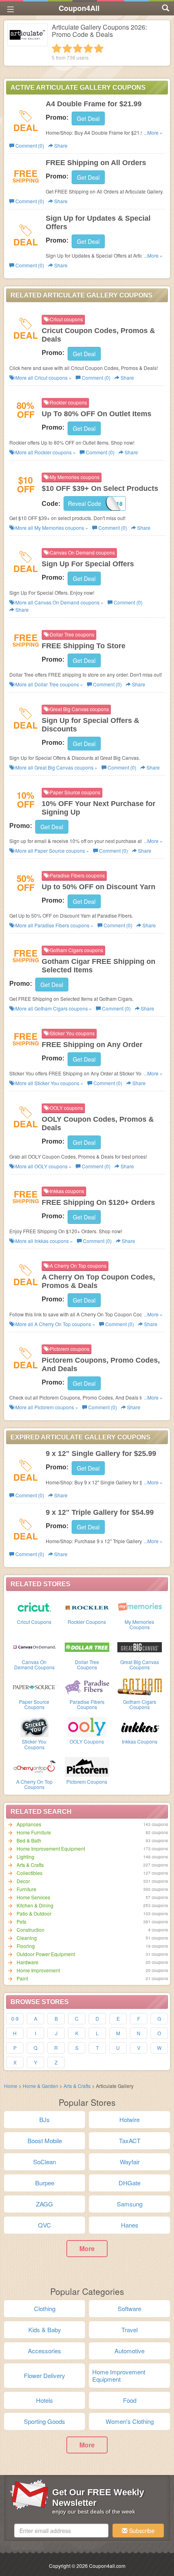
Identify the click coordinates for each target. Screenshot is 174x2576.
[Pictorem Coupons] (87, 1766)
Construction (31, 1930)
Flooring (26, 1946)
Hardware (28, 1962)
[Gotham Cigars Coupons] (140, 1686)
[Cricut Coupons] (34, 1606)
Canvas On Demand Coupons (34, 1664)
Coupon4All (79, 8)
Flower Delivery (45, 2375)
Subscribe (141, 2531)
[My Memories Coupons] (140, 1606)
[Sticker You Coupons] (34, 1726)
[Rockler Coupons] (87, 1606)
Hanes (130, 2225)
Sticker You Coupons (34, 1744)
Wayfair (130, 2162)
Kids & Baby (45, 2330)
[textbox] (61, 2531)
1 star (57, 48)
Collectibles (30, 1873)
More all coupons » (43, 377)
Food (130, 2400)
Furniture (27, 1889)
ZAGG (45, 2204)
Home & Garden (40, 2086)
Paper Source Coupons (34, 1704)
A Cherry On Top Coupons (34, 1784)
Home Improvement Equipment (51, 1848)
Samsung (130, 2204)
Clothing (45, 2308)
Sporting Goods (45, 2421)
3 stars (78, 48)
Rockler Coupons (87, 1622)
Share (60, 145)
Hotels (45, 2400)
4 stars (88, 48)
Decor (23, 1881)
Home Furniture (34, 1832)
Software (129, 2308)
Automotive (129, 2351)
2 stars (67, 48)
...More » (153, 132)
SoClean (45, 2162)
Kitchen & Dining (35, 1905)
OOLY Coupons (87, 1741)
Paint (22, 1978)
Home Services (33, 1897)
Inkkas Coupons (140, 1741)
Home (11, 2086)
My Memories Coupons (139, 1624)
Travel (129, 2330)
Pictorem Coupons (87, 1781)
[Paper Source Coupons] (34, 1686)
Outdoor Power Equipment (46, 1954)
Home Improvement (38, 1970)
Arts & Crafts (30, 1865)
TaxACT (130, 2141)
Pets (21, 1921)
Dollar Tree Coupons (87, 1664)
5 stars (99, 48)
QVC (45, 2225)
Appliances (29, 1824)
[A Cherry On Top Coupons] (34, 1766)
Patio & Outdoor (34, 1913)
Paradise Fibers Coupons (87, 1704)
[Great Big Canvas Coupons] (140, 1647)
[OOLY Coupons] (87, 1726)
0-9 (15, 2018)
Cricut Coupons (34, 1622)
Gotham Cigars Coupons (140, 1704)
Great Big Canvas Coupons (140, 1664)
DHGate (129, 2183)
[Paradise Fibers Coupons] (87, 1686)
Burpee (45, 2183)
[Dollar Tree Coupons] (87, 1647)
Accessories (45, 2351)
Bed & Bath (29, 1840)
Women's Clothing (130, 2421)
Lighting (25, 1857)
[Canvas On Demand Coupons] (34, 1647)
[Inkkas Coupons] (140, 1726)
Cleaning (27, 1938)
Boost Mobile (45, 2141)
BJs (45, 2119)
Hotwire (129, 2119)
